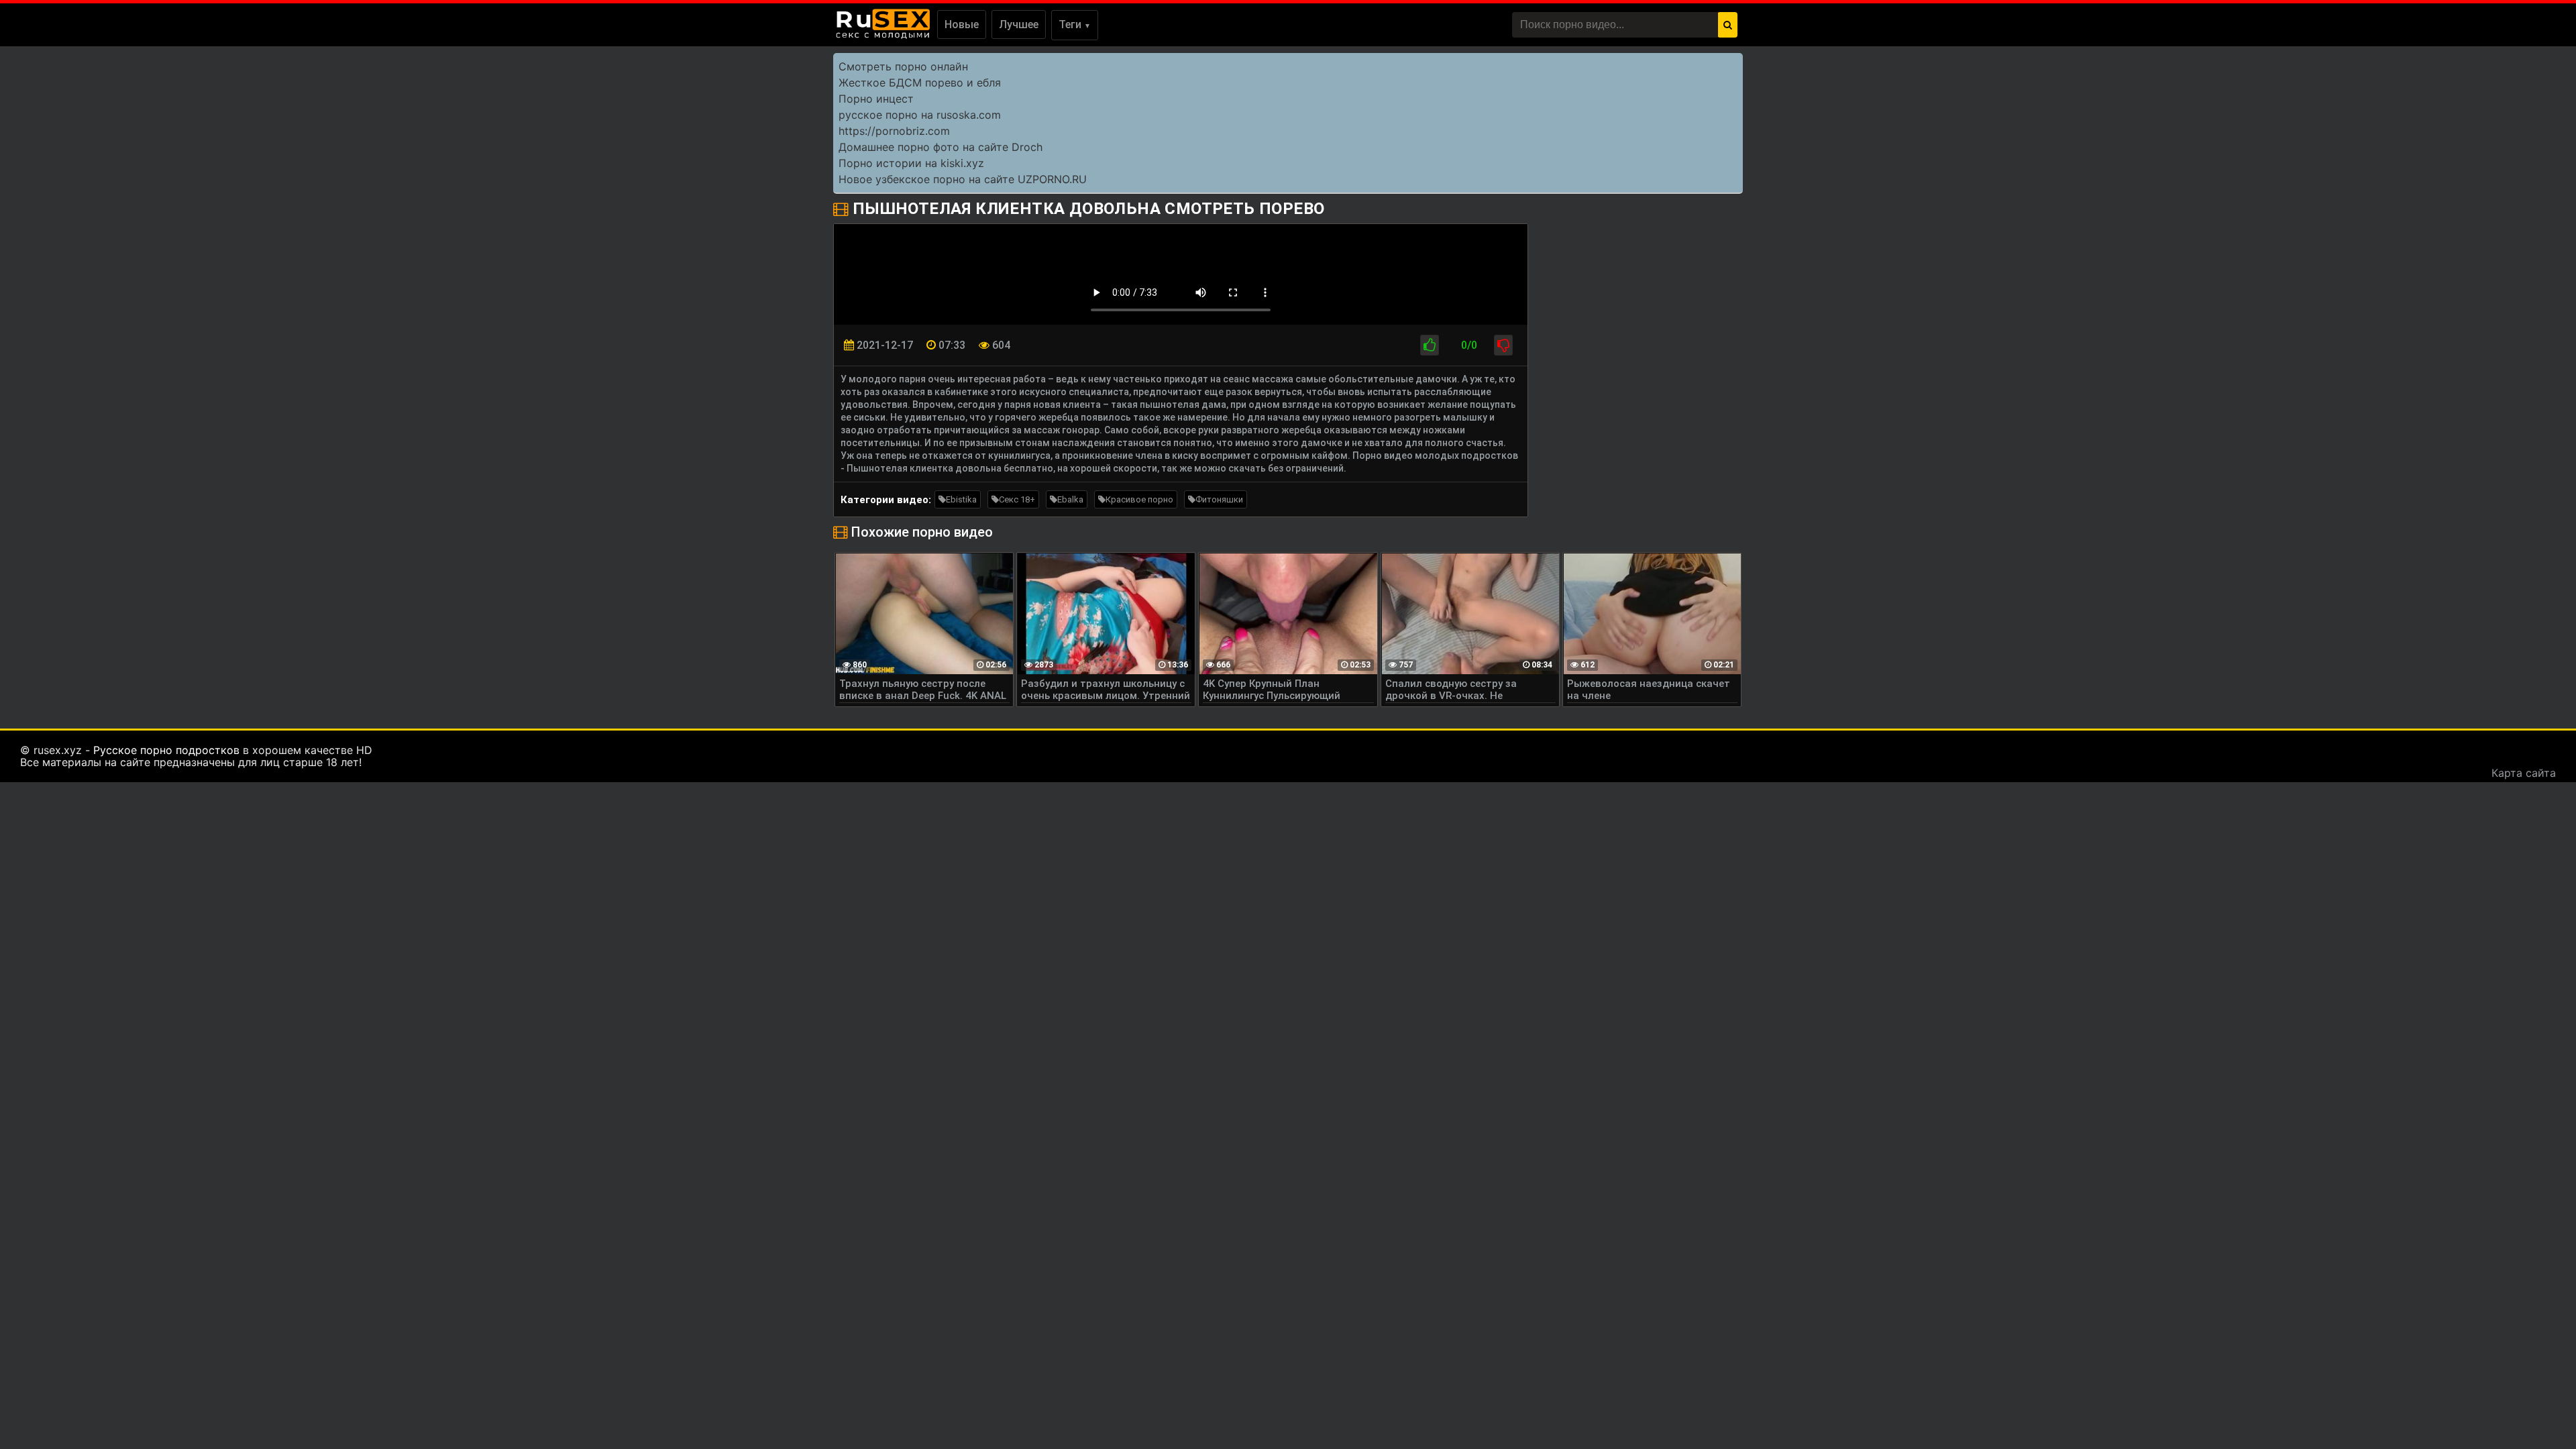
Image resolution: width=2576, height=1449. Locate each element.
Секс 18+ (1017, 499)
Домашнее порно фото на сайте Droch (941, 147)
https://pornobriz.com (894, 131)
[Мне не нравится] (1503, 345)
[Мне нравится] (1430, 345)
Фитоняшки (1219, 499)
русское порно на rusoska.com (920, 115)
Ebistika (961, 499)
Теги (1075, 24)
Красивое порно (1139, 499)
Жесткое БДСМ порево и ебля (920, 83)
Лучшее (1019, 24)
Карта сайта (2524, 773)
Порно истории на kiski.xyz (911, 163)
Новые (962, 24)
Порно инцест (876, 99)
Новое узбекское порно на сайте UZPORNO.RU (963, 179)
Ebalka (1070, 499)
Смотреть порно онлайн (903, 66)
